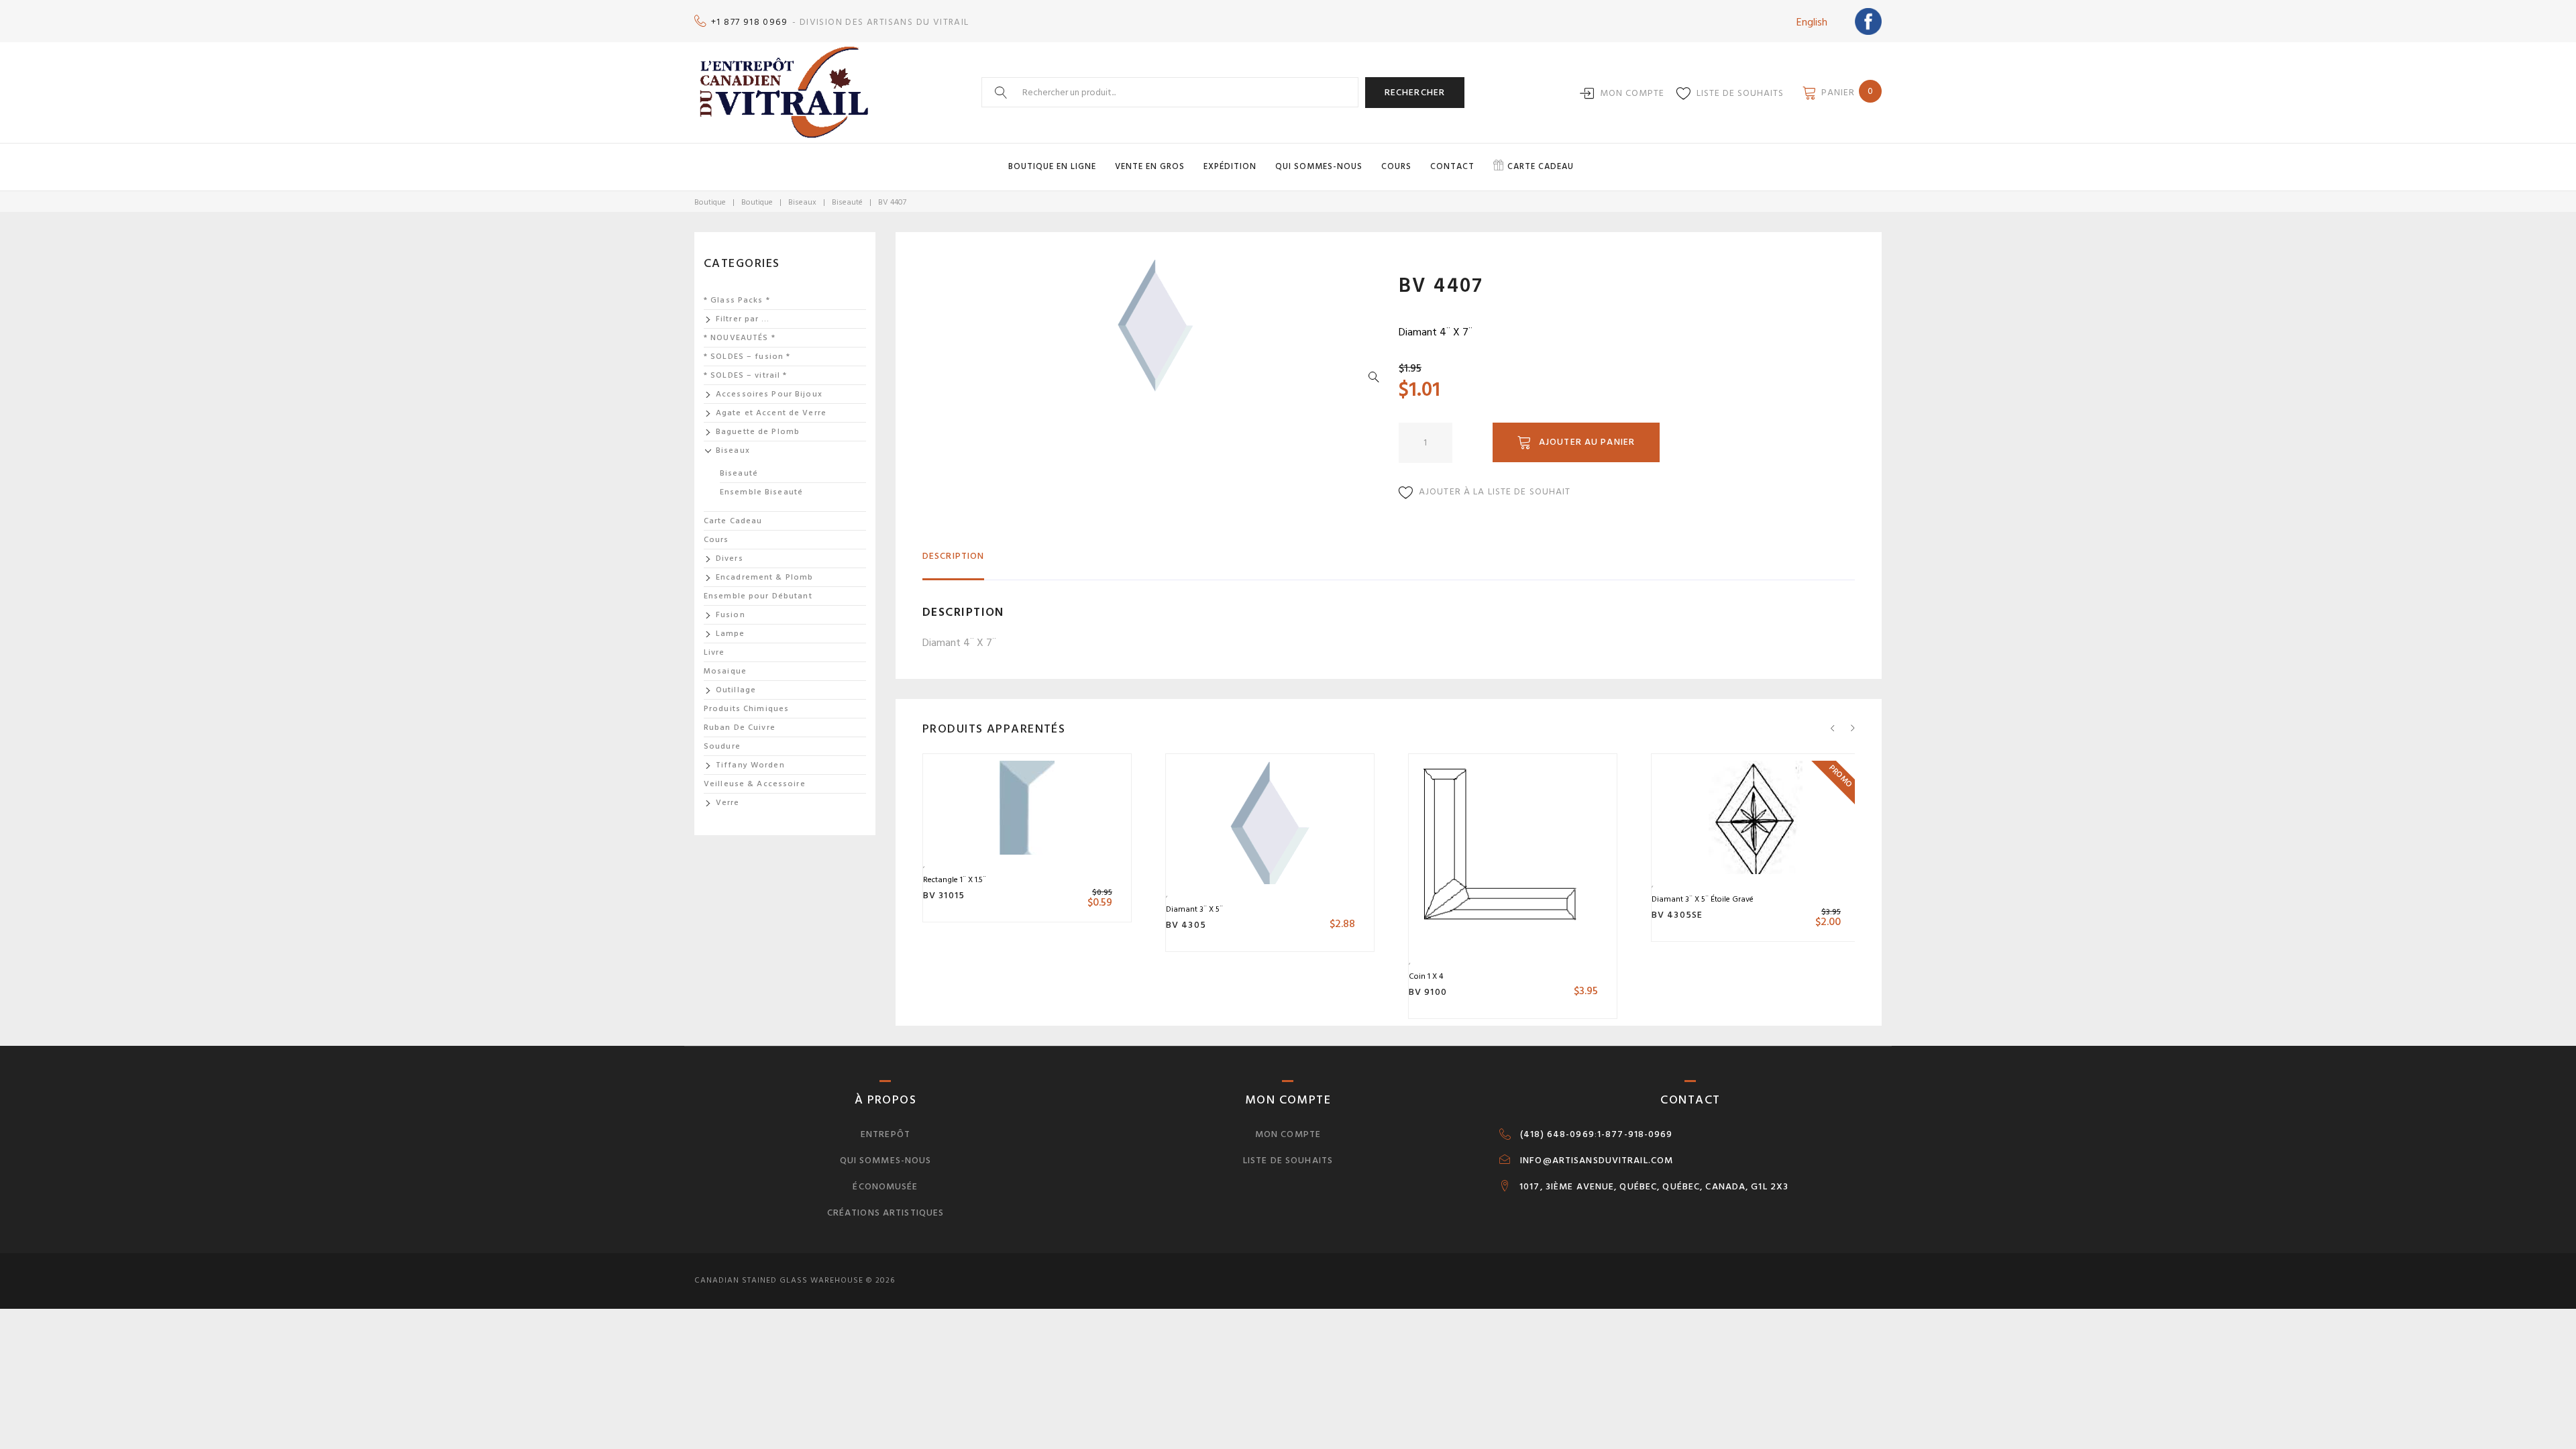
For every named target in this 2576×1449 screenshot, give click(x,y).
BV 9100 (1428, 992)
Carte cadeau (1541, 166)
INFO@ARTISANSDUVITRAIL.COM (1597, 1161)
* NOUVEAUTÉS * (740, 338)
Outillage (736, 690)
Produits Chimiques (746, 709)
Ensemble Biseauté (761, 492)
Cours (1396, 166)
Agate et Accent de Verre (771, 413)
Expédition (1230, 166)
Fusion (731, 615)
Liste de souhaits (1740, 93)
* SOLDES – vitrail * (745, 375)
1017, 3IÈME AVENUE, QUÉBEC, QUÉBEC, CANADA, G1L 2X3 (1654, 1187)
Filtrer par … (743, 319)
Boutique (710, 202)
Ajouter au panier (1587, 442)
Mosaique (725, 671)
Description (953, 556)
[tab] (953, 562)
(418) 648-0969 (1557, 1134)
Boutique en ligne (1052, 166)
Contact (1452, 166)
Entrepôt (885, 1134)
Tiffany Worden (750, 765)
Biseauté (847, 202)
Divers (730, 558)
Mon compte (1632, 93)
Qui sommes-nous (1319, 166)
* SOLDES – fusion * (747, 357)
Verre (728, 803)
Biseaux (802, 202)
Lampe (731, 634)
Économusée (885, 1186)
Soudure (722, 746)
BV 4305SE (1677, 915)
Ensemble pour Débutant (758, 596)
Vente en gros (1150, 166)
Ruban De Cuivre (740, 728)
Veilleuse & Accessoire (755, 784)
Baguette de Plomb (758, 432)
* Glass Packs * (737, 300)
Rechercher (1415, 92)
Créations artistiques (886, 1213)
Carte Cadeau (733, 521)
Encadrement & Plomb (764, 577)
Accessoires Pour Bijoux (769, 394)
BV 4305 (1186, 925)
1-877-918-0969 (1635, 1134)
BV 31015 (944, 895)
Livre (714, 652)
